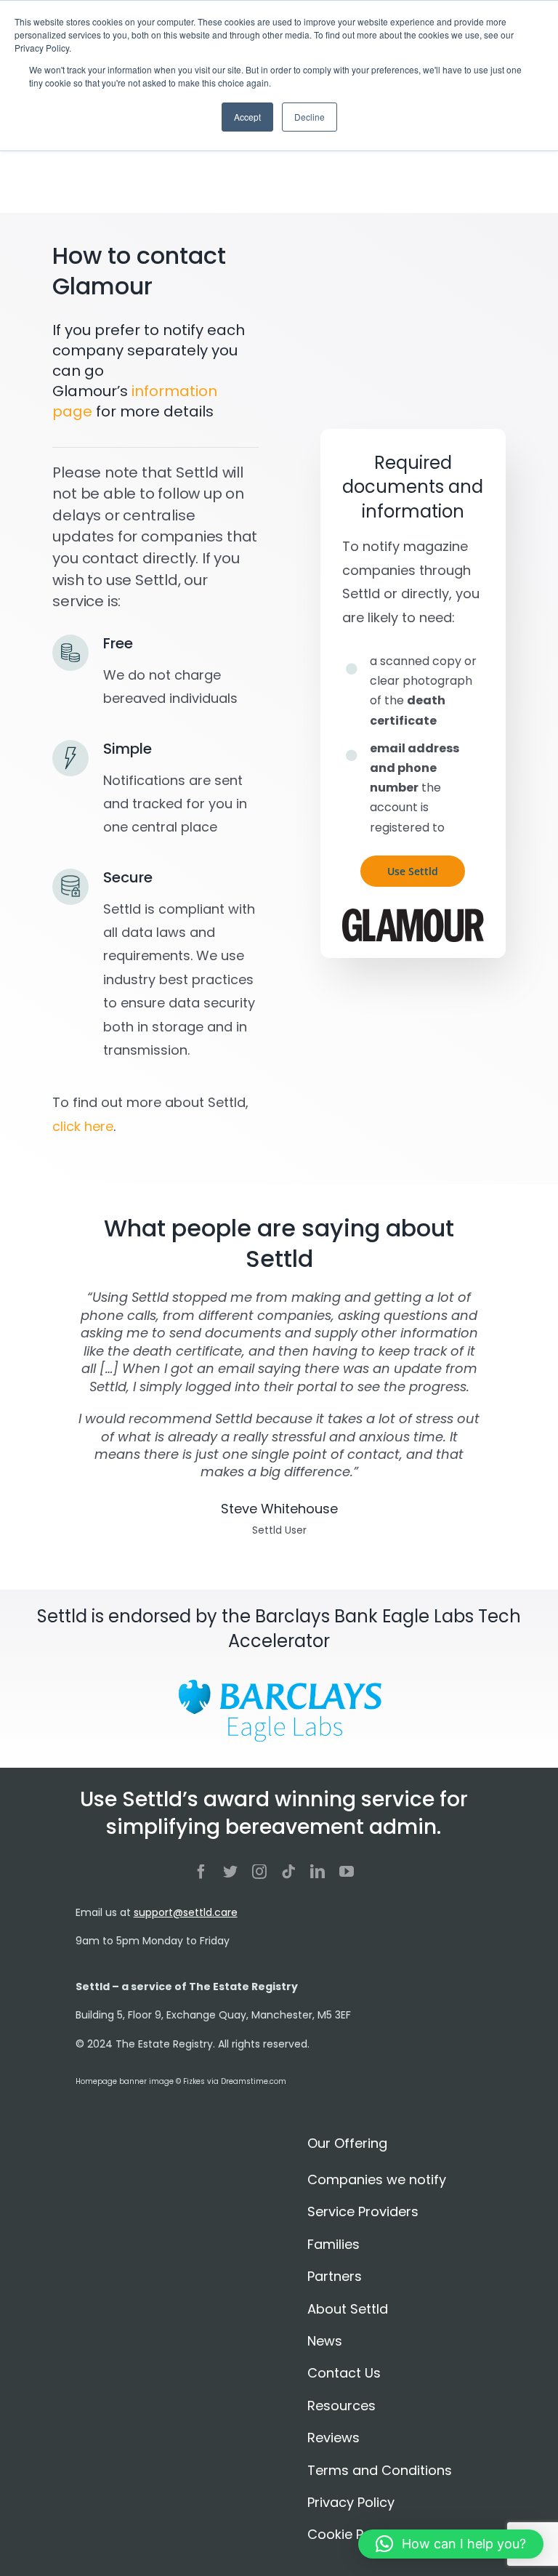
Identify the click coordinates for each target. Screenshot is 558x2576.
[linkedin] (318, 1872)
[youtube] (347, 1872)
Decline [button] (310, 117)
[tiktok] (288, 1872)
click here (83, 1126)
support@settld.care (186, 1912)
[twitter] (230, 1872)
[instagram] (259, 1872)
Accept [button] (247, 117)
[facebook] (201, 1872)
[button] (451, 2544)
